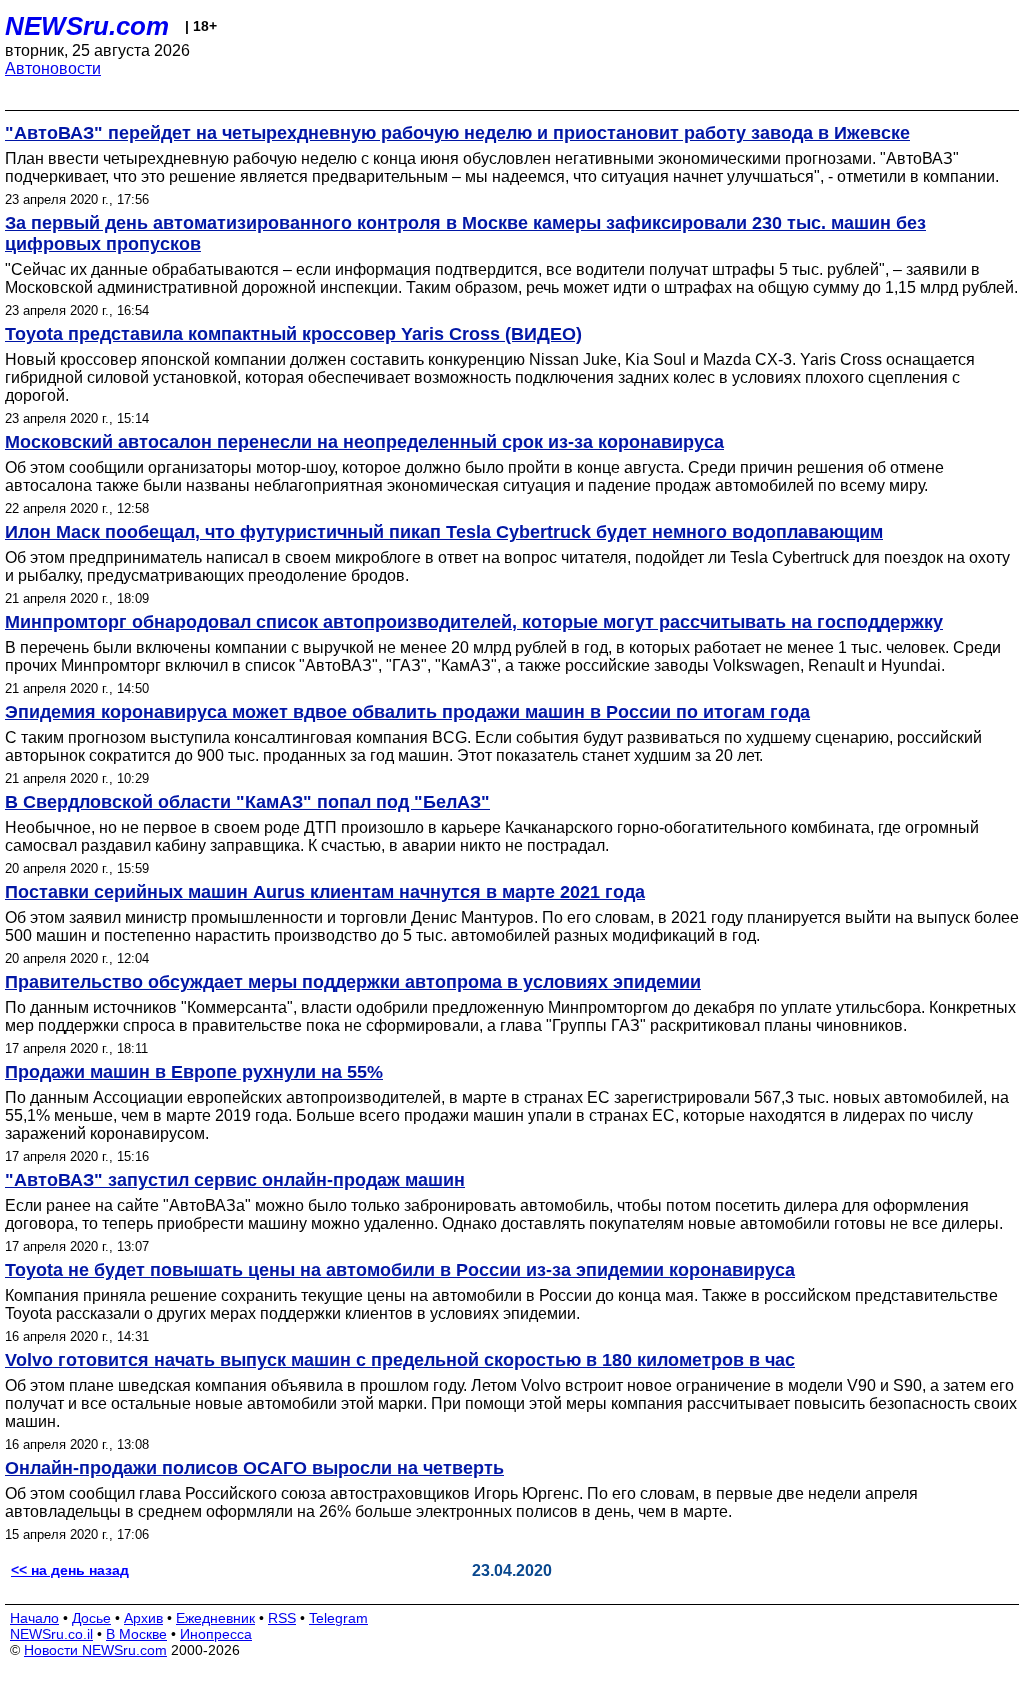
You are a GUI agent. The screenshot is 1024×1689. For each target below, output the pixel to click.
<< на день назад (70, 1570)
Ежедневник (215, 1618)
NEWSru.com (87, 26)
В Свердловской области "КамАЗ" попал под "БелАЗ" (247, 802)
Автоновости (53, 68)
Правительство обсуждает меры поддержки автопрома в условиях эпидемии (353, 982)
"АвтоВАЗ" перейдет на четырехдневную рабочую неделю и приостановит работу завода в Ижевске (457, 133)
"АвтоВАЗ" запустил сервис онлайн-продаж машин (235, 1180)
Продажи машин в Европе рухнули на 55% (194, 1072)
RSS (282, 1618)
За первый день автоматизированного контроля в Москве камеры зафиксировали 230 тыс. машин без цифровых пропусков (465, 233)
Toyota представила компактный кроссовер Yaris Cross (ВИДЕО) (293, 334)
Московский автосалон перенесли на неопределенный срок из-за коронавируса (364, 442)
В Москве (136, 1634)
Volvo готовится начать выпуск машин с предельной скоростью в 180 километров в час (400, 1360)
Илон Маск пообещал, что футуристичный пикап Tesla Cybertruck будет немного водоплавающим (444, 532)
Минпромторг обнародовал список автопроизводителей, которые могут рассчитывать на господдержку (474, 622)
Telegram (338, 1618)
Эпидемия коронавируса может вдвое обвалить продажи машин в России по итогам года (407, 712)
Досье (91, 1618)
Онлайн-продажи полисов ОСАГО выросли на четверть (254, 1468)
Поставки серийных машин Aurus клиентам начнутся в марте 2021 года (325, 892)
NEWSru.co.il (51, 1634)
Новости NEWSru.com (95, 1650)
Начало (34, 1618)
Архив (143, 1618)
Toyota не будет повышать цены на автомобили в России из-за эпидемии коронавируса (400, 1270)
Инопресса (216, 1634)
